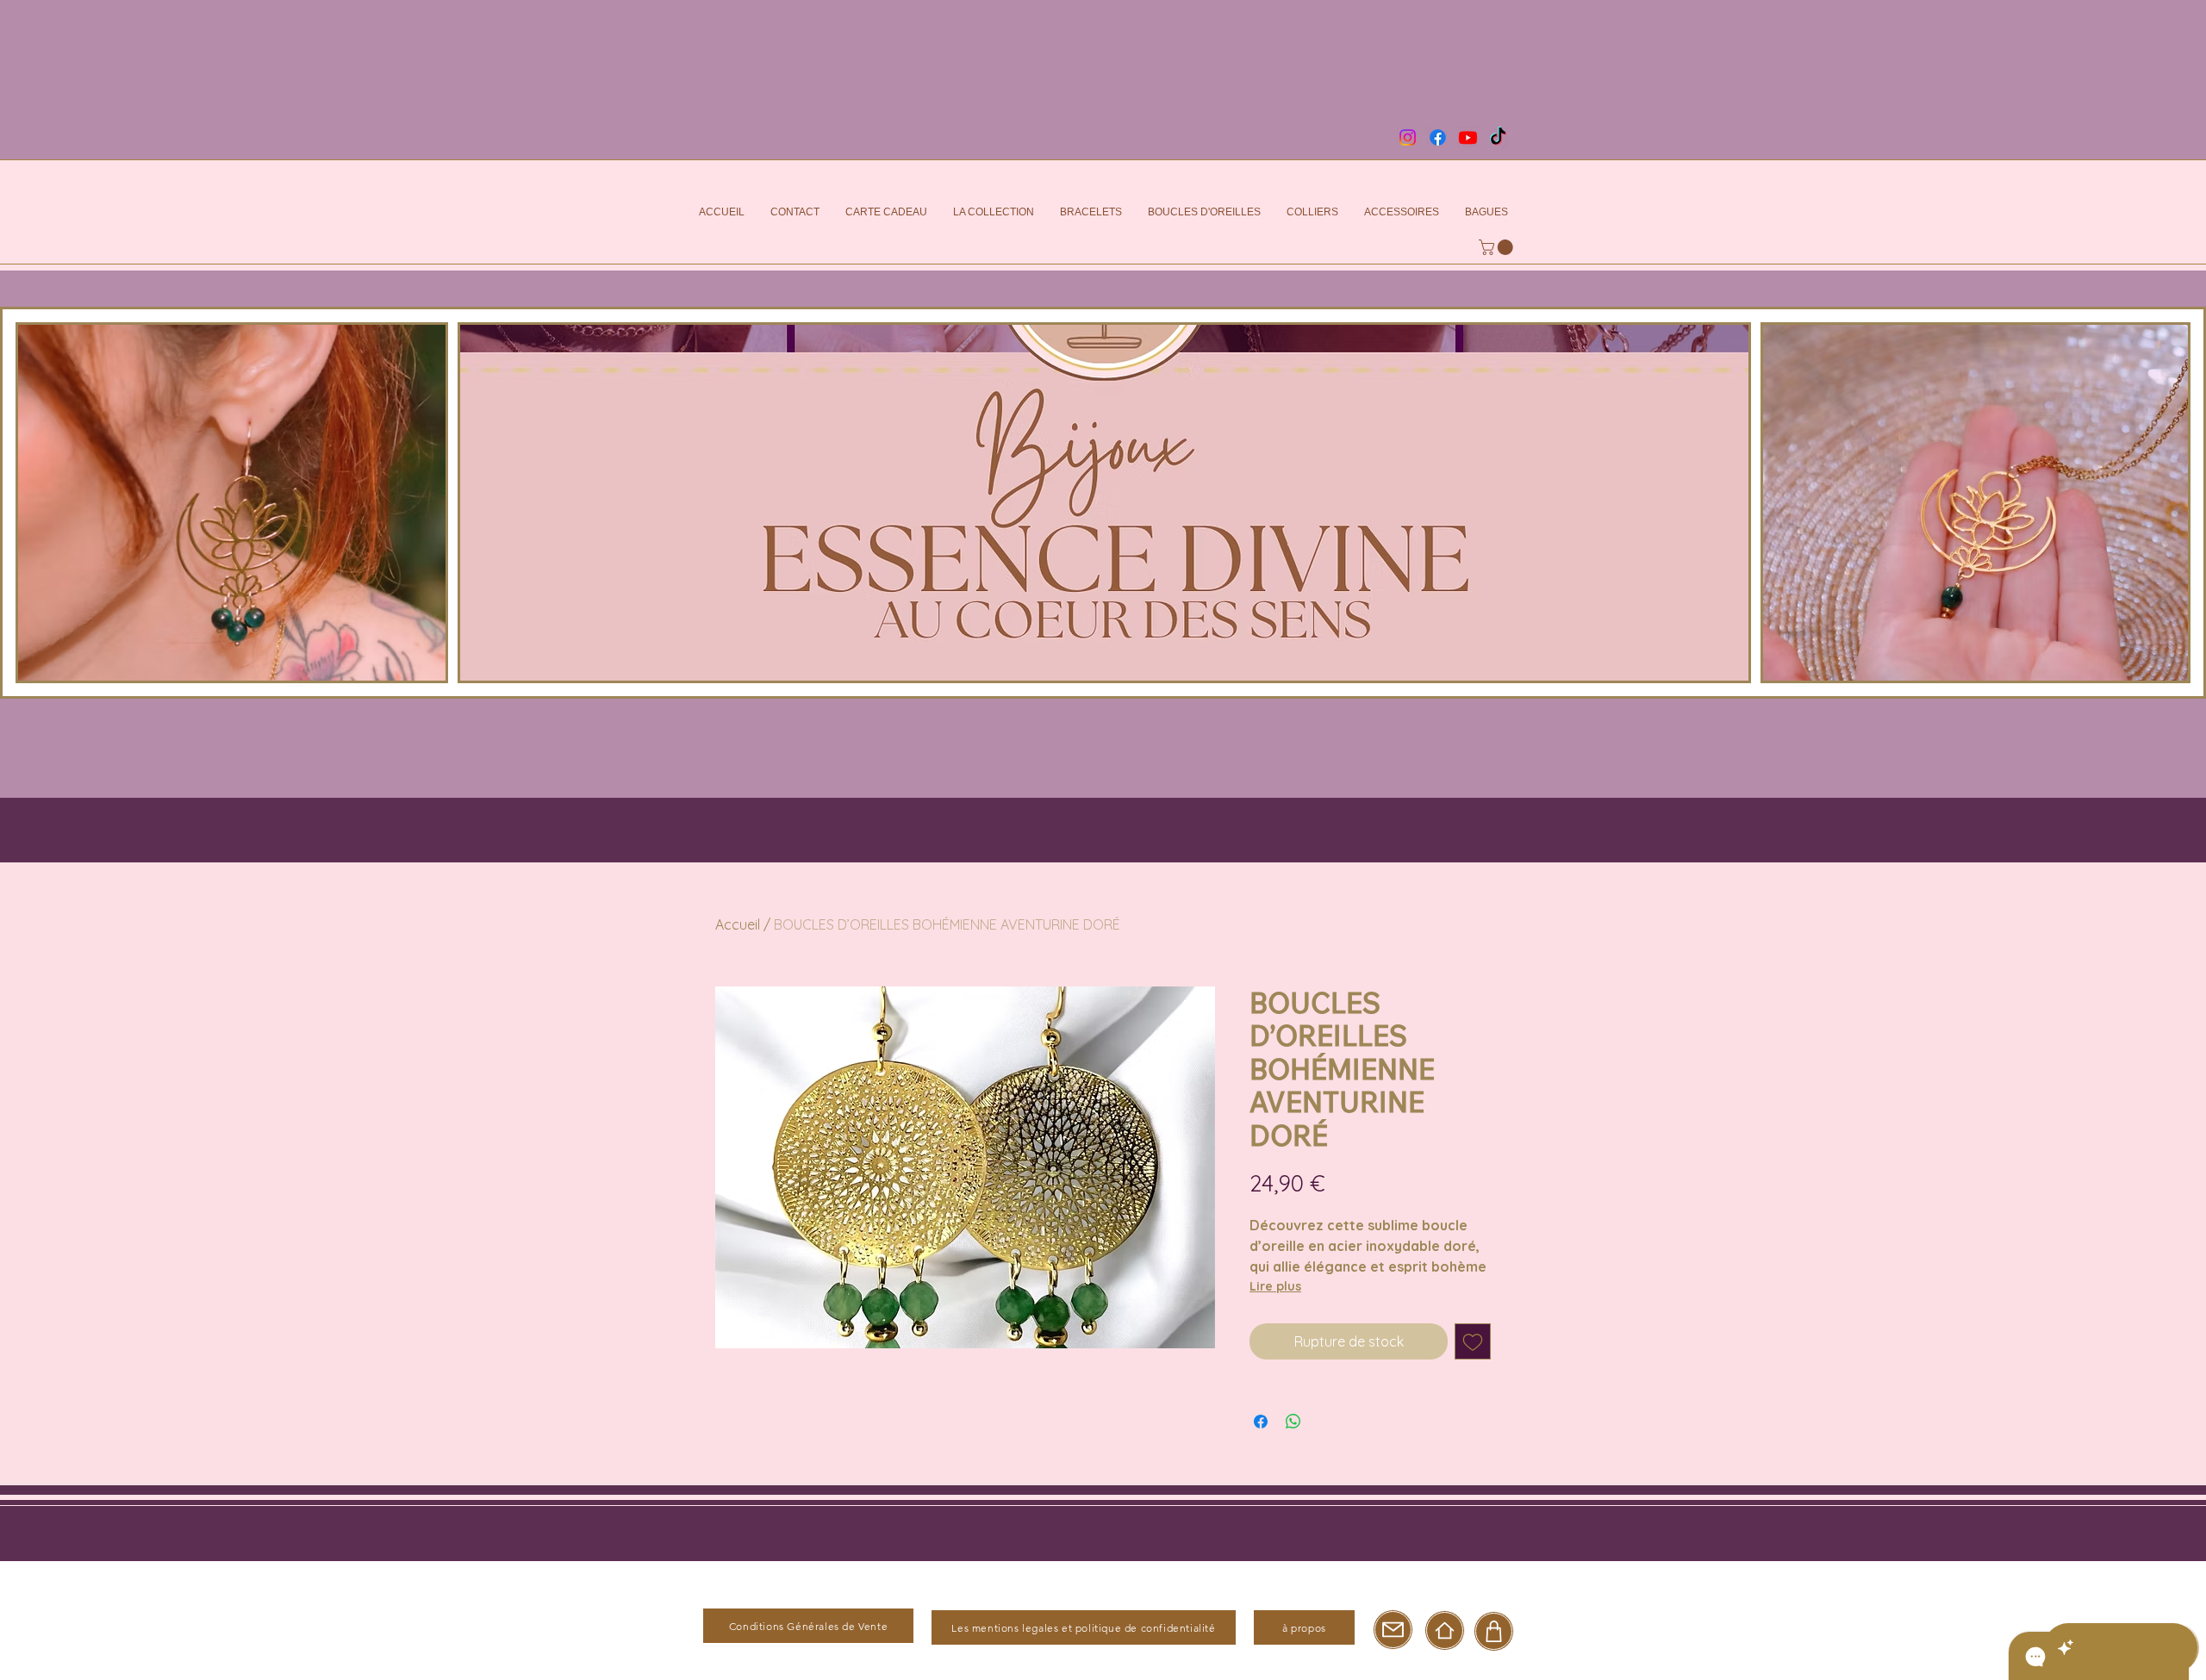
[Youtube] (1468, 137)
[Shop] (1494, 1631)
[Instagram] (1408, 137)
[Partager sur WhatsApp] (1293, 1422)
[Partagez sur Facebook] (1261, 1422)
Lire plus (1275, 1286)
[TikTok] (1498, 137)
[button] (1498, 247)
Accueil (738, 924)
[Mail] (1393, 1630)
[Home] (1445, 1630)
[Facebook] (1438, 137)
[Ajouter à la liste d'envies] (1473, 1341)
